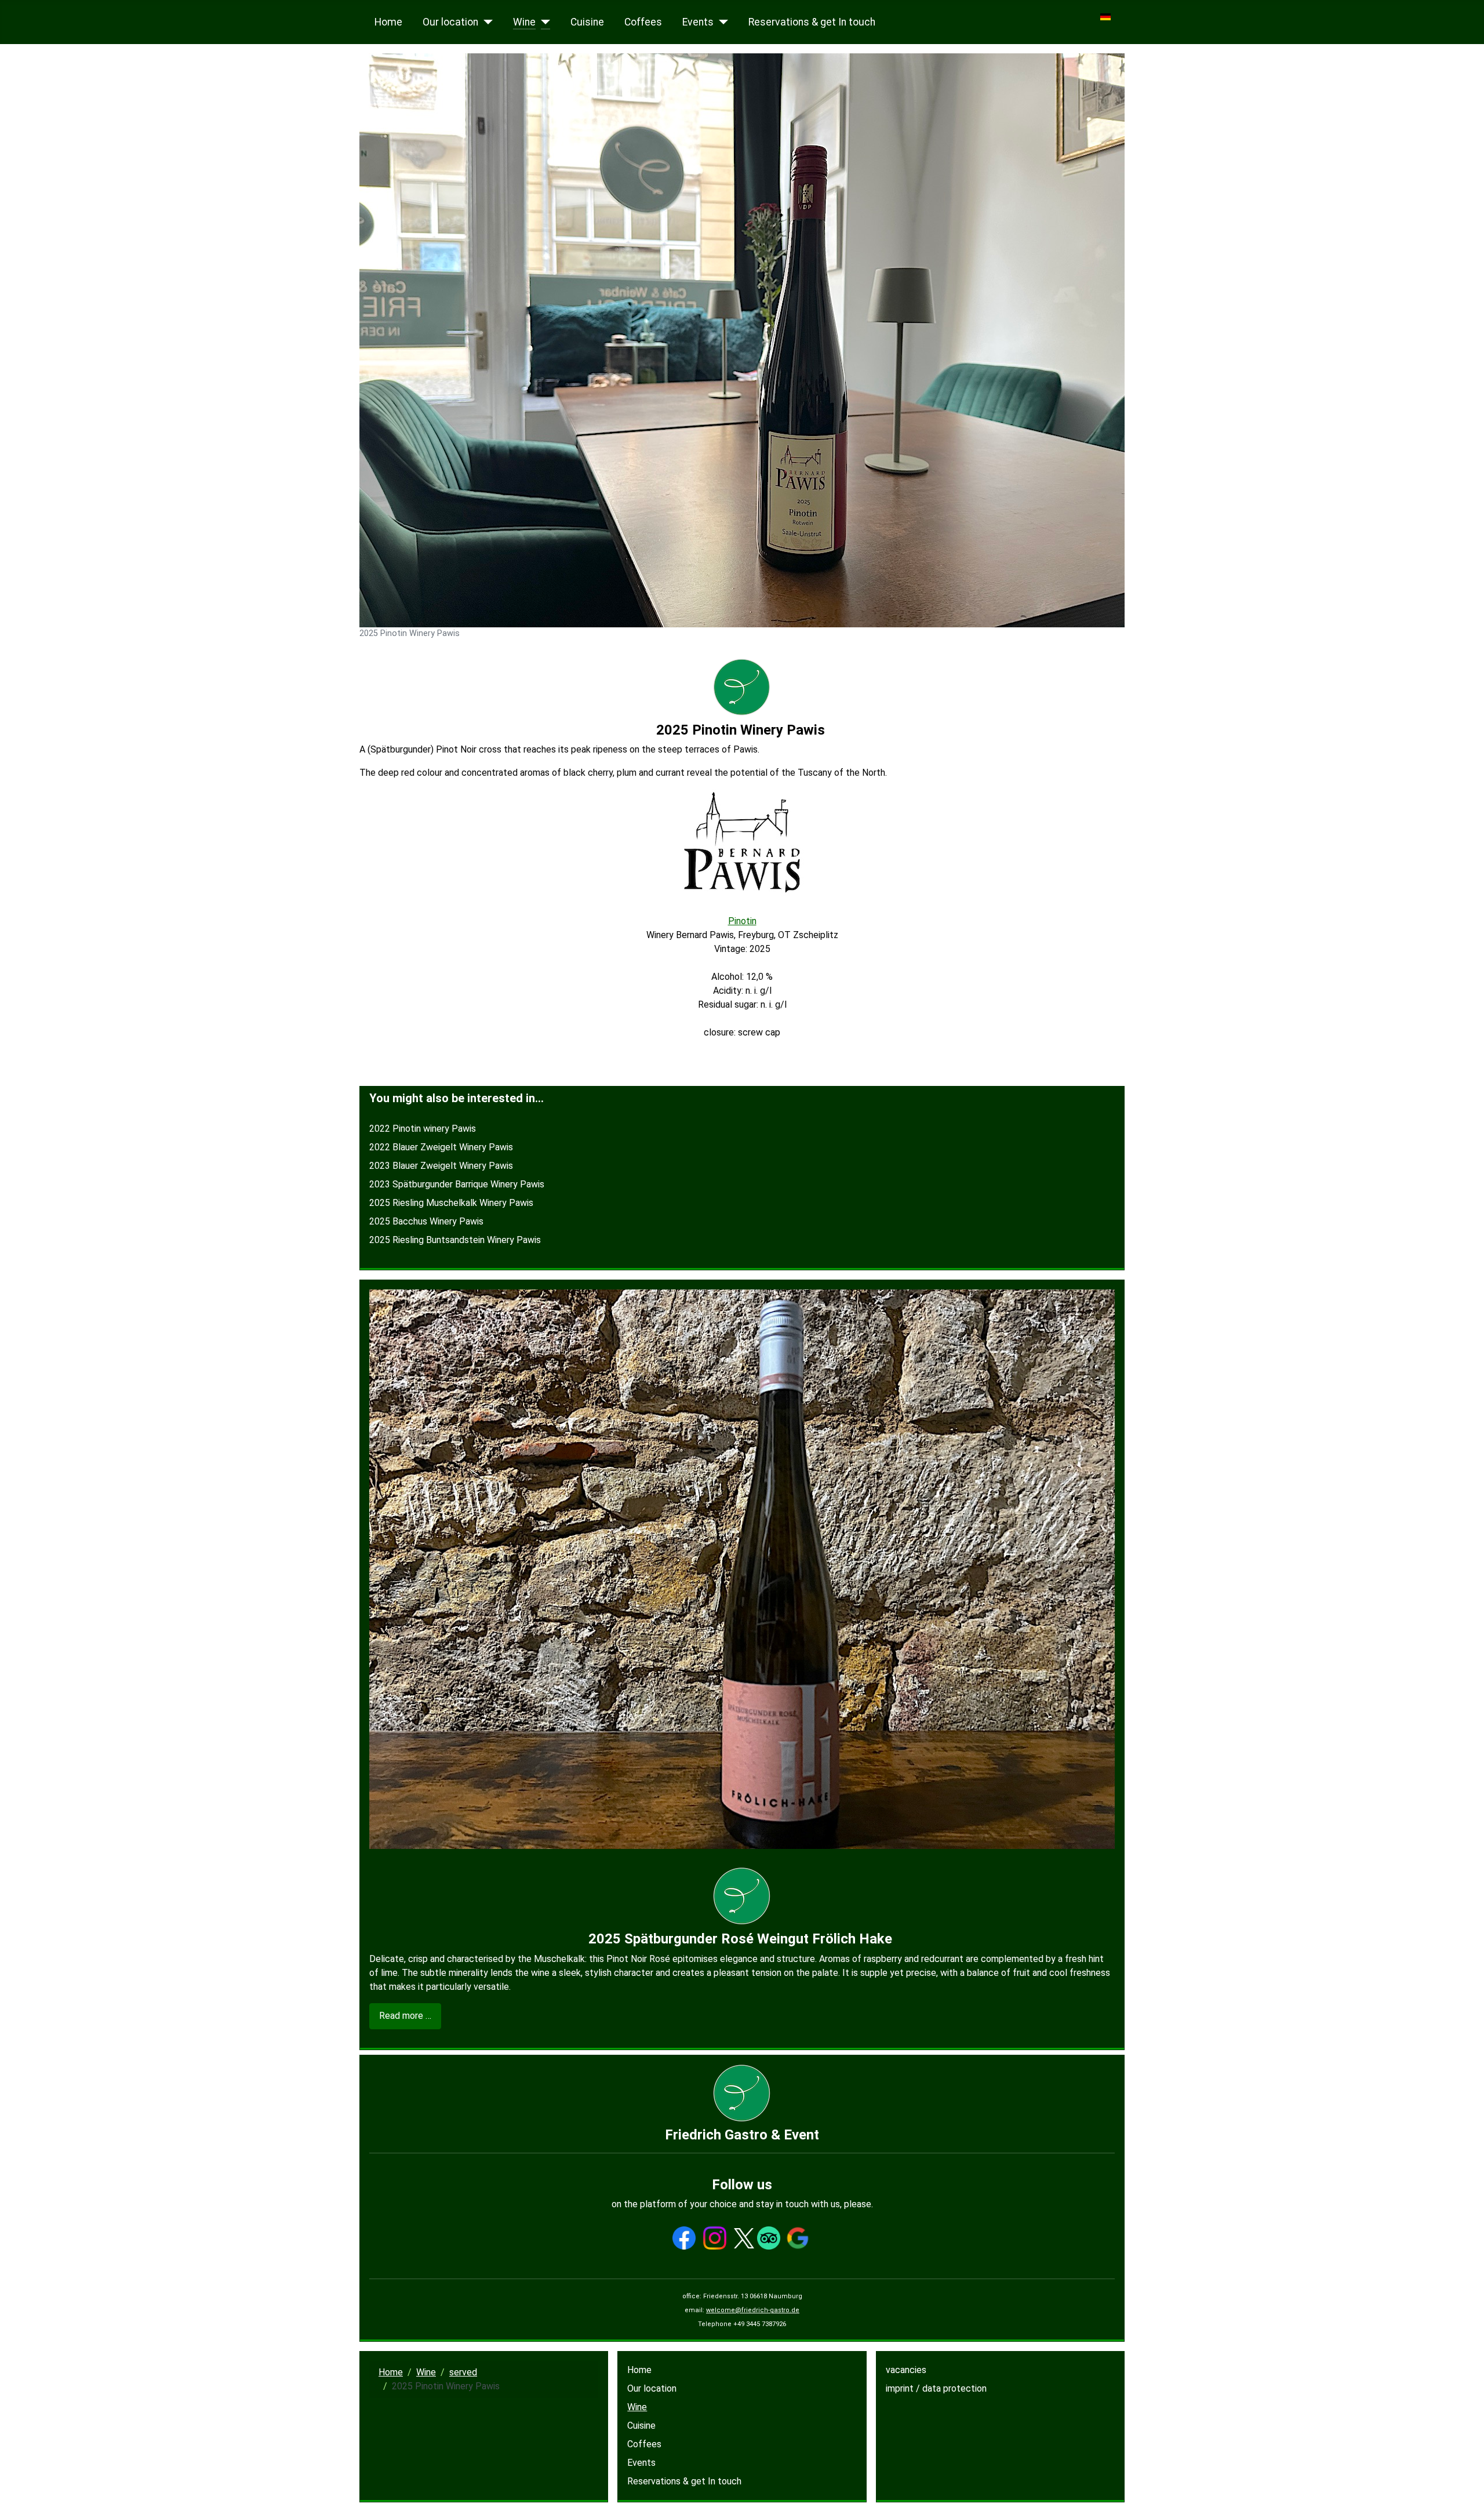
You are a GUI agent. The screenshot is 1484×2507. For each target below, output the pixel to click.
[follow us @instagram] (715, 2238)
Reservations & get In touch (812, 22)
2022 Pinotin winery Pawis (423, 1129)
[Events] (721, 22)
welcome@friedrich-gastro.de (753, 2310)
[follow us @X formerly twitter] (744, 2238)
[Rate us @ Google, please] (798, 2238)
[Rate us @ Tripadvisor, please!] (769, 2238)
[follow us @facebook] (684, 2238)
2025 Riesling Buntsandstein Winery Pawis (455, 1240)
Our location (450, 22)
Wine (524, 22)
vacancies (906, 2370)
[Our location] (485, 22)
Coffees (643, 22)
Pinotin (742, 921)
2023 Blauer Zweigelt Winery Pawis (441, 1166)
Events (698, 22)
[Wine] (543, 22)
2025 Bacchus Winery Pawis (426, 1221)
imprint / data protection (936, 2388)
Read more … (405, 2016)
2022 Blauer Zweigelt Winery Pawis (441, 1147)
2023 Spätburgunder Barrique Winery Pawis (457, 1184)
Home (388, 22)
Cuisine (587, 22)
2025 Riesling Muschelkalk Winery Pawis (451, 1203)
